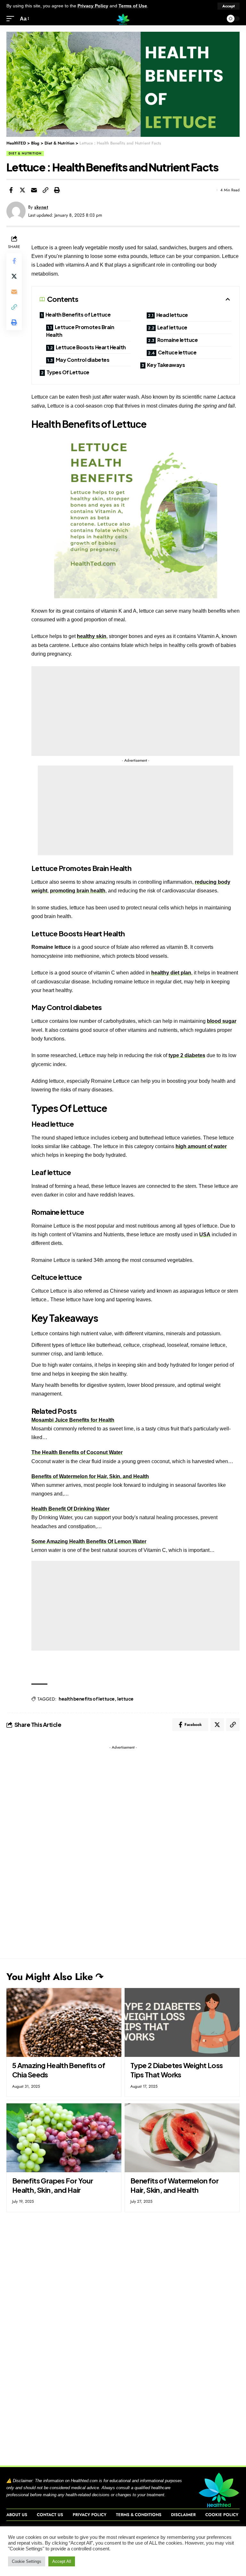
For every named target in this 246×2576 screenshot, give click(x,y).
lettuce (125, 1699)
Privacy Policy (93, 6)
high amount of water (201, 1146)
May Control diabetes (83, 360)
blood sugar (222, 1021)
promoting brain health (78, 891)
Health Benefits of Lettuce (78, 315)
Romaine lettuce (178, 340)
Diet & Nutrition (25, 153)
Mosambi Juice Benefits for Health (73, 1420)
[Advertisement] (135, 711)
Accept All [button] (62, 2561)
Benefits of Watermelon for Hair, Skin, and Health (90, 1476)
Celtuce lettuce (177, 352)
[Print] (57, 190)
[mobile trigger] (12, 19)
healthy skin (92, 636)
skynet (41, 207)
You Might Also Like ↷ (55, 1977)
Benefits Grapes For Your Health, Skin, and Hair (53, 2185)
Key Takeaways (166, 365)
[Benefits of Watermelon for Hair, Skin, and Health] (182, 2138)
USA (205, 1234)
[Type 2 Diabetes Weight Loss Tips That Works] (182, 2022)
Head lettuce (172, 315)
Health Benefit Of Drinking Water (70, 1509)
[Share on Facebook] (11, 190)
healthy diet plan (171, 973)
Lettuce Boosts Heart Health (91, 347)
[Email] (34, 190)
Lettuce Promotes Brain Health (80, 331)
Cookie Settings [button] (27, 2561)
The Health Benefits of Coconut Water (77, 1452)
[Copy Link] (45, 190)
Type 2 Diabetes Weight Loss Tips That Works (176, 2070)
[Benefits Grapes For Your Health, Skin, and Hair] (64, 2138)
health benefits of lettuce (87, 1699)
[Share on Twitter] (22, 190)
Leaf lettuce (172, 327)
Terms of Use (133, 6)
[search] (217, 19)
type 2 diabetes (187, 1055)
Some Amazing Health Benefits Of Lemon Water (89, 1541)
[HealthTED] (123, 19)
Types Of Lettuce (68, 372)
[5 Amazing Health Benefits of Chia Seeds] (64, 2022)
